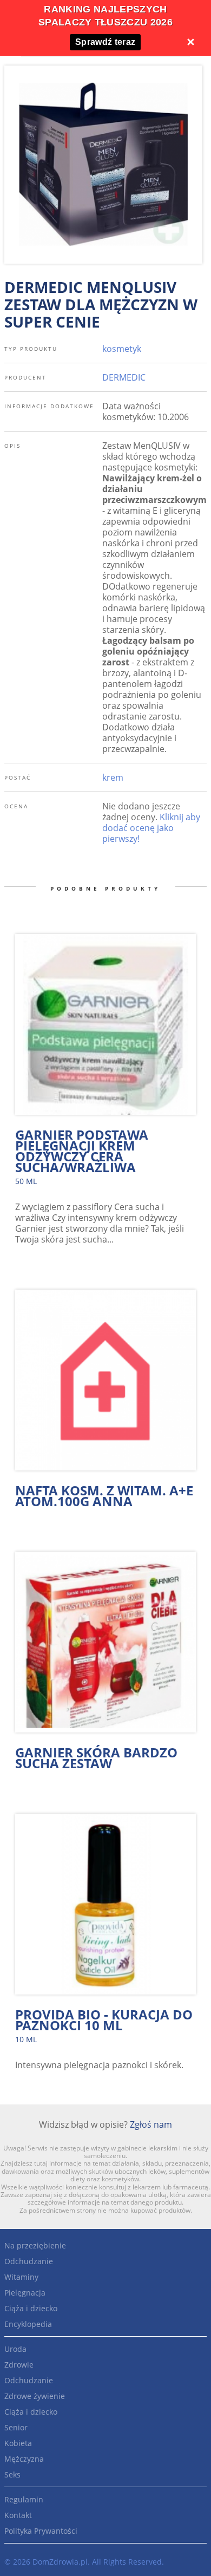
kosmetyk (122, 349)
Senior (16, 2427)
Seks (12, 2474)
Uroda (15, 2349)
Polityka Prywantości (41, 2531)
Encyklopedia (28, 2324)
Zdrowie (19, 2365)
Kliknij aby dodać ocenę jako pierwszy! (151, 828)
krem (113, 777)
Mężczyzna (24, 2459)
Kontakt (18, 2515)
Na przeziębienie (35, 2245)
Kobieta (18, 2443)
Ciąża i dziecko (31, 2308)
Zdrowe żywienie (35, 2396)
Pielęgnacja (25, 2293)
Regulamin (24, 2499)
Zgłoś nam (151, 2124)
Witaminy (21, 2277)
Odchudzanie (29, 2261)
